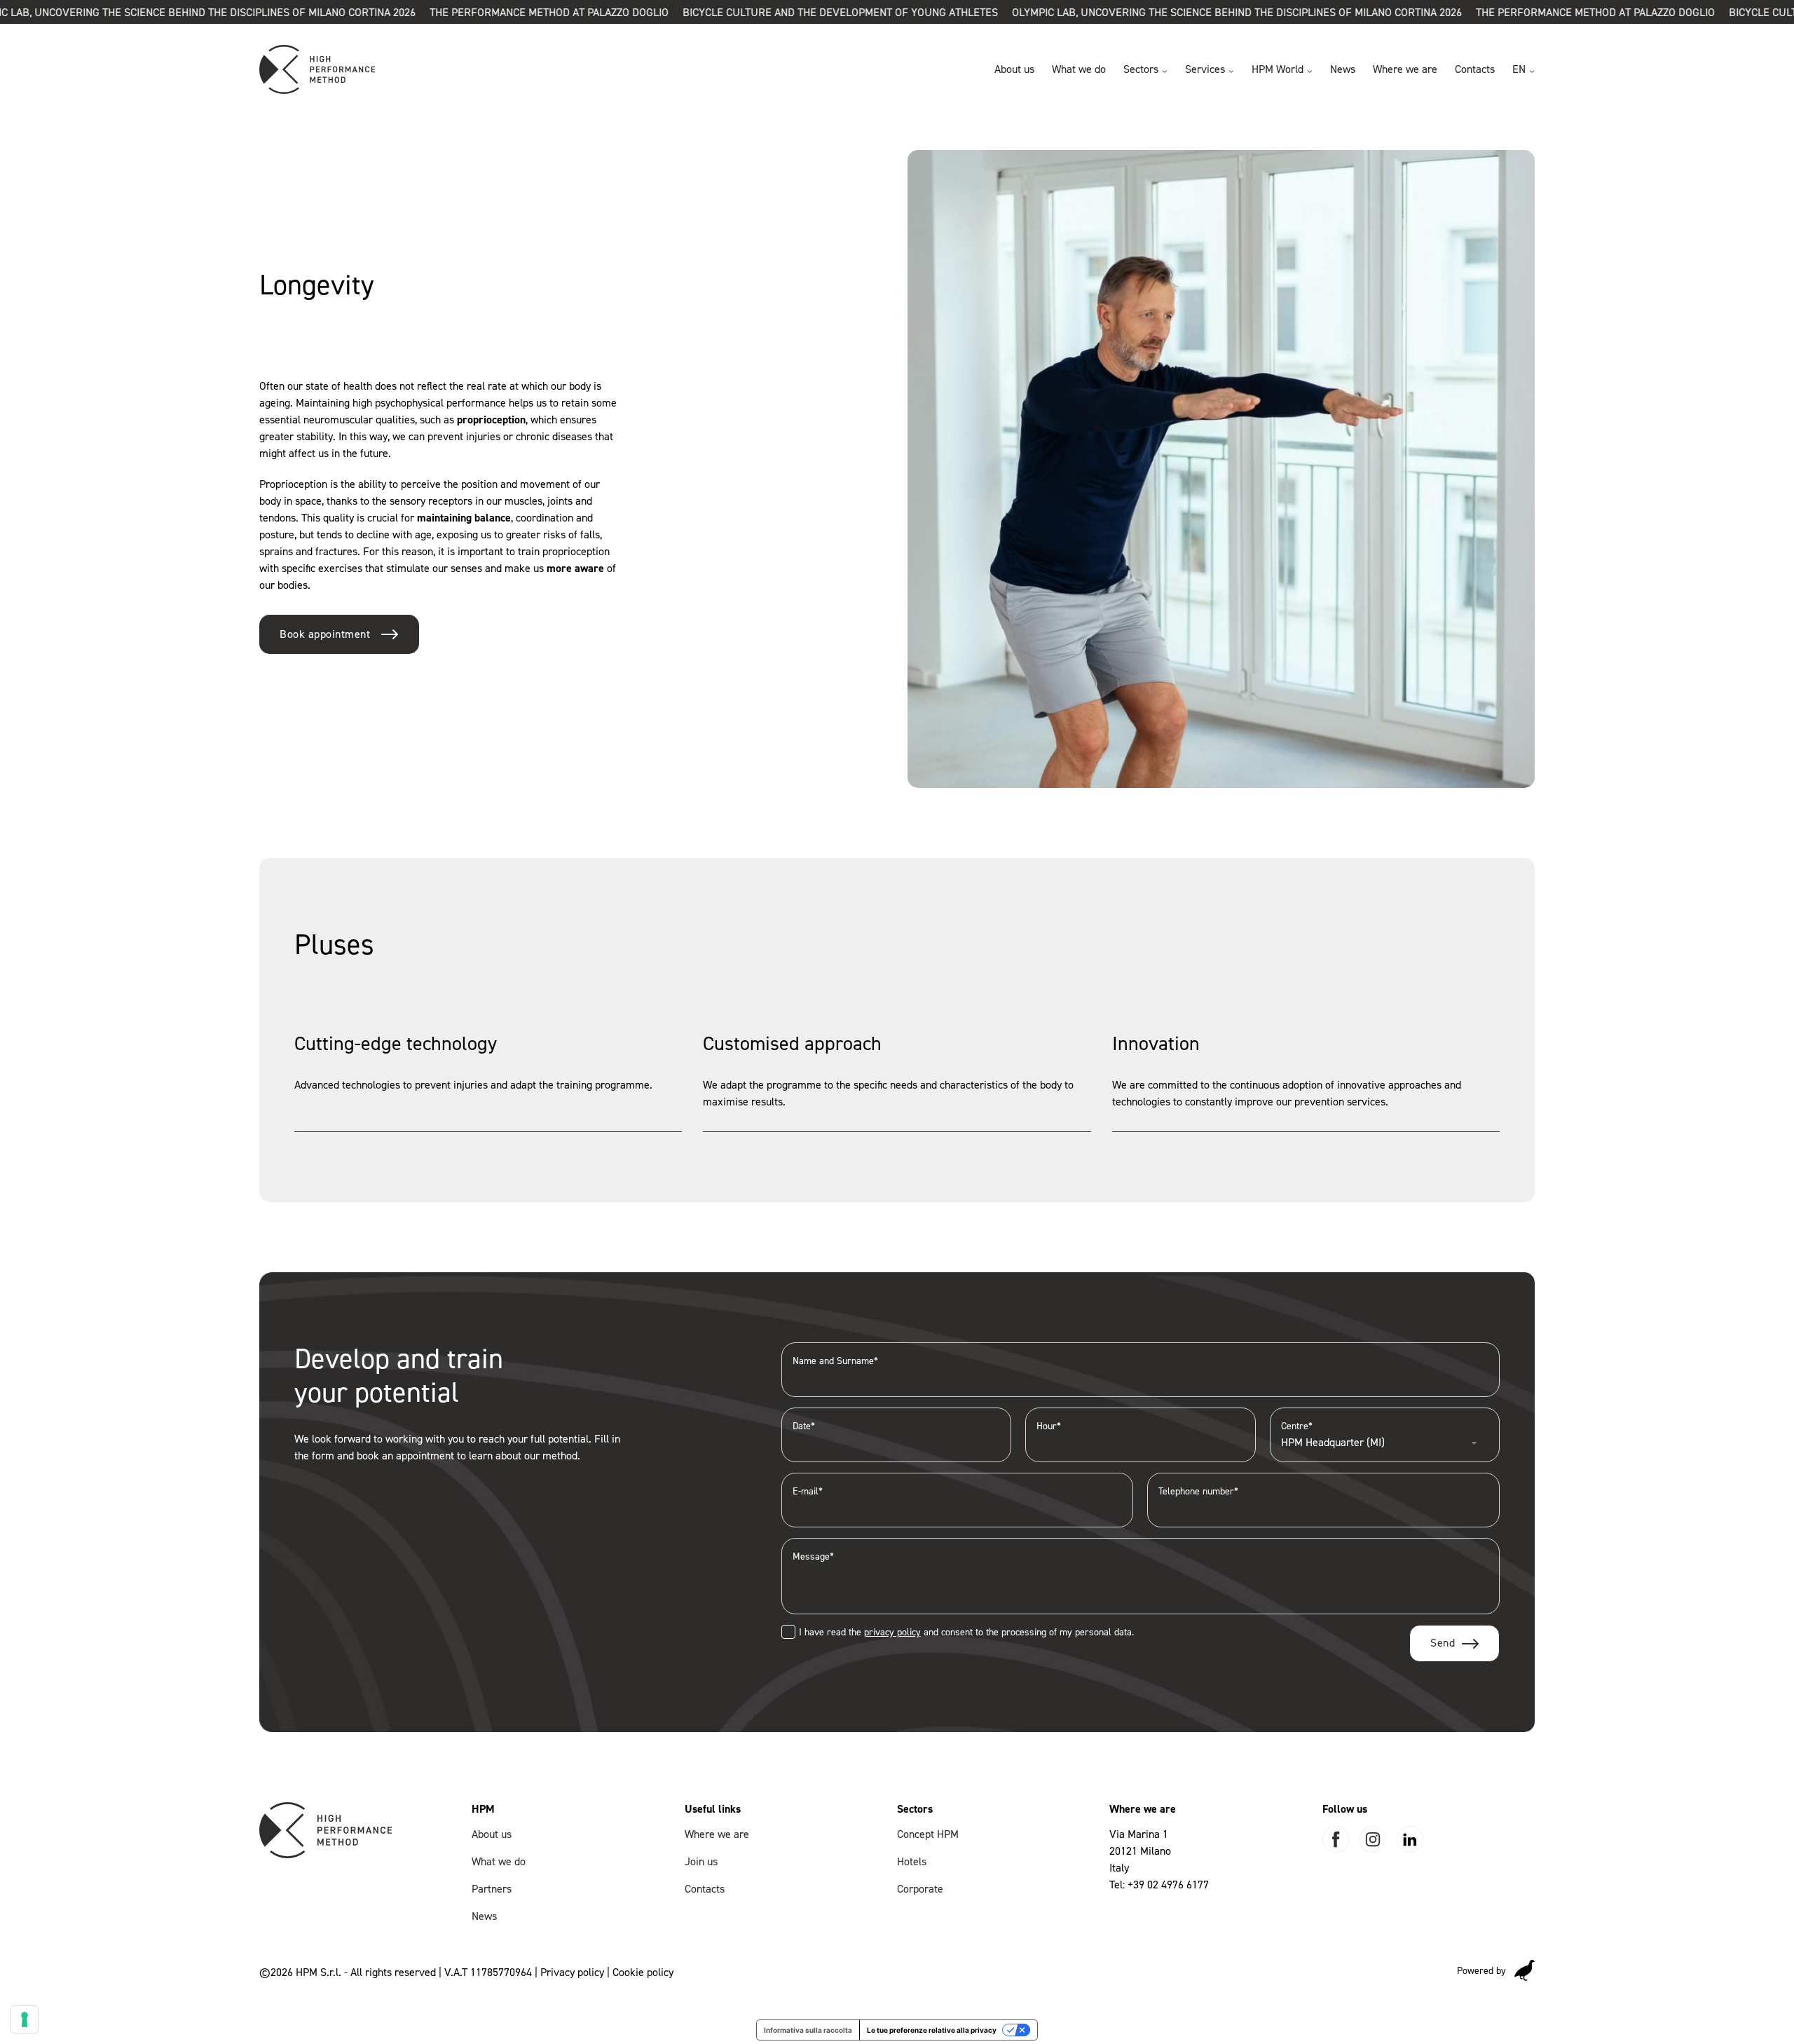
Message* (813, 1556)
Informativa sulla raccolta (808, 2030)
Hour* (1049, 1426)
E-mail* (808, 1491)
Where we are (1405, 69)
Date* (804, 1426)
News (1343, 69)
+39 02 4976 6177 (1168, 1885)
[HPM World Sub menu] (1310, 71)
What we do (1079, 69)
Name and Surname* (835, 1361)
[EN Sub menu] (1532, 71)
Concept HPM (928, 1834)
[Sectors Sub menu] (1165, 71)
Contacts (1475, 69)
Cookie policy (643, 1972)
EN (1519, 69)
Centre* (1297, 1426)
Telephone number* (1198, 1491)
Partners (492, 1889)
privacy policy (892, 1632)
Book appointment (325, 634)
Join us (701, 1861)
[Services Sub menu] (1231, 71)
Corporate (920, 1889)
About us (1014, 69)
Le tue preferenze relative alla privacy (932, 2030)
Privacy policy (572, 1972)
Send (1443, 1643)
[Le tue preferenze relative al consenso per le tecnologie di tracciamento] (25, 2019)
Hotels (912, 1861)
